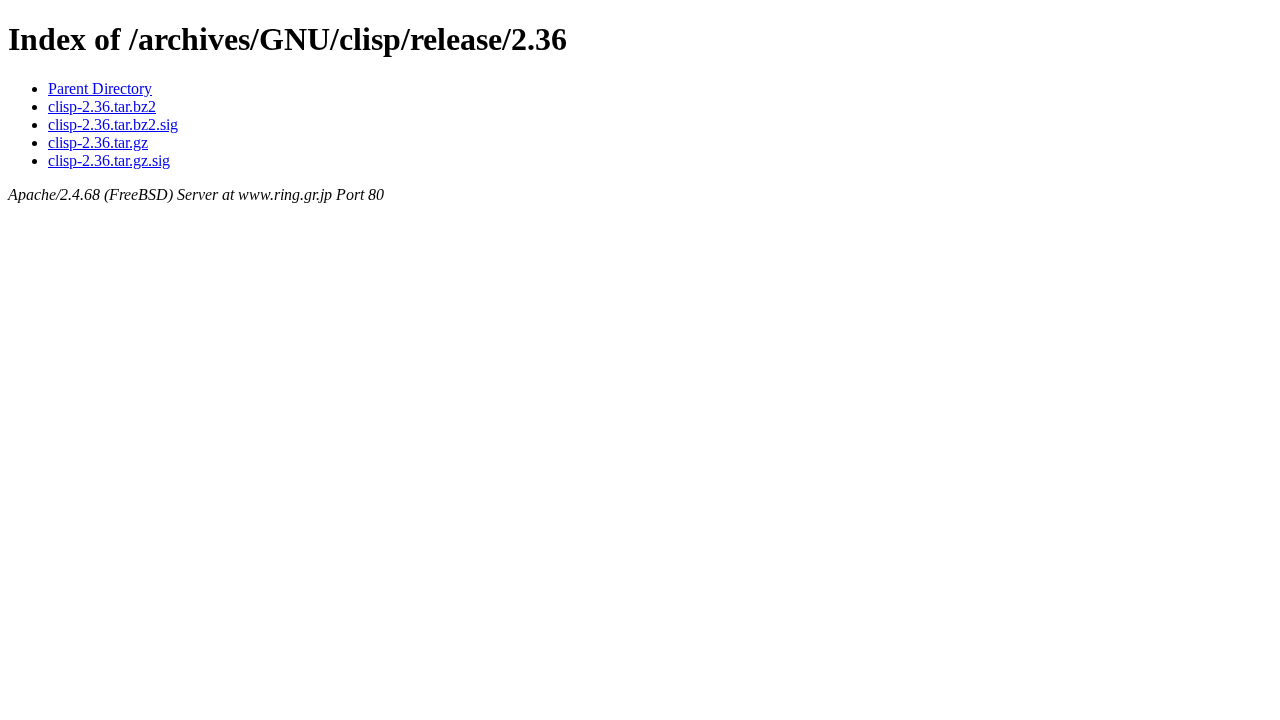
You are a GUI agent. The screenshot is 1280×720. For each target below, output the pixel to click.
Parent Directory (100, 88)
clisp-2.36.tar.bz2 (102, 106)
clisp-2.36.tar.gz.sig (109, 160)
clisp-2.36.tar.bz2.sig (113, 124)
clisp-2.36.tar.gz (98, 142)
